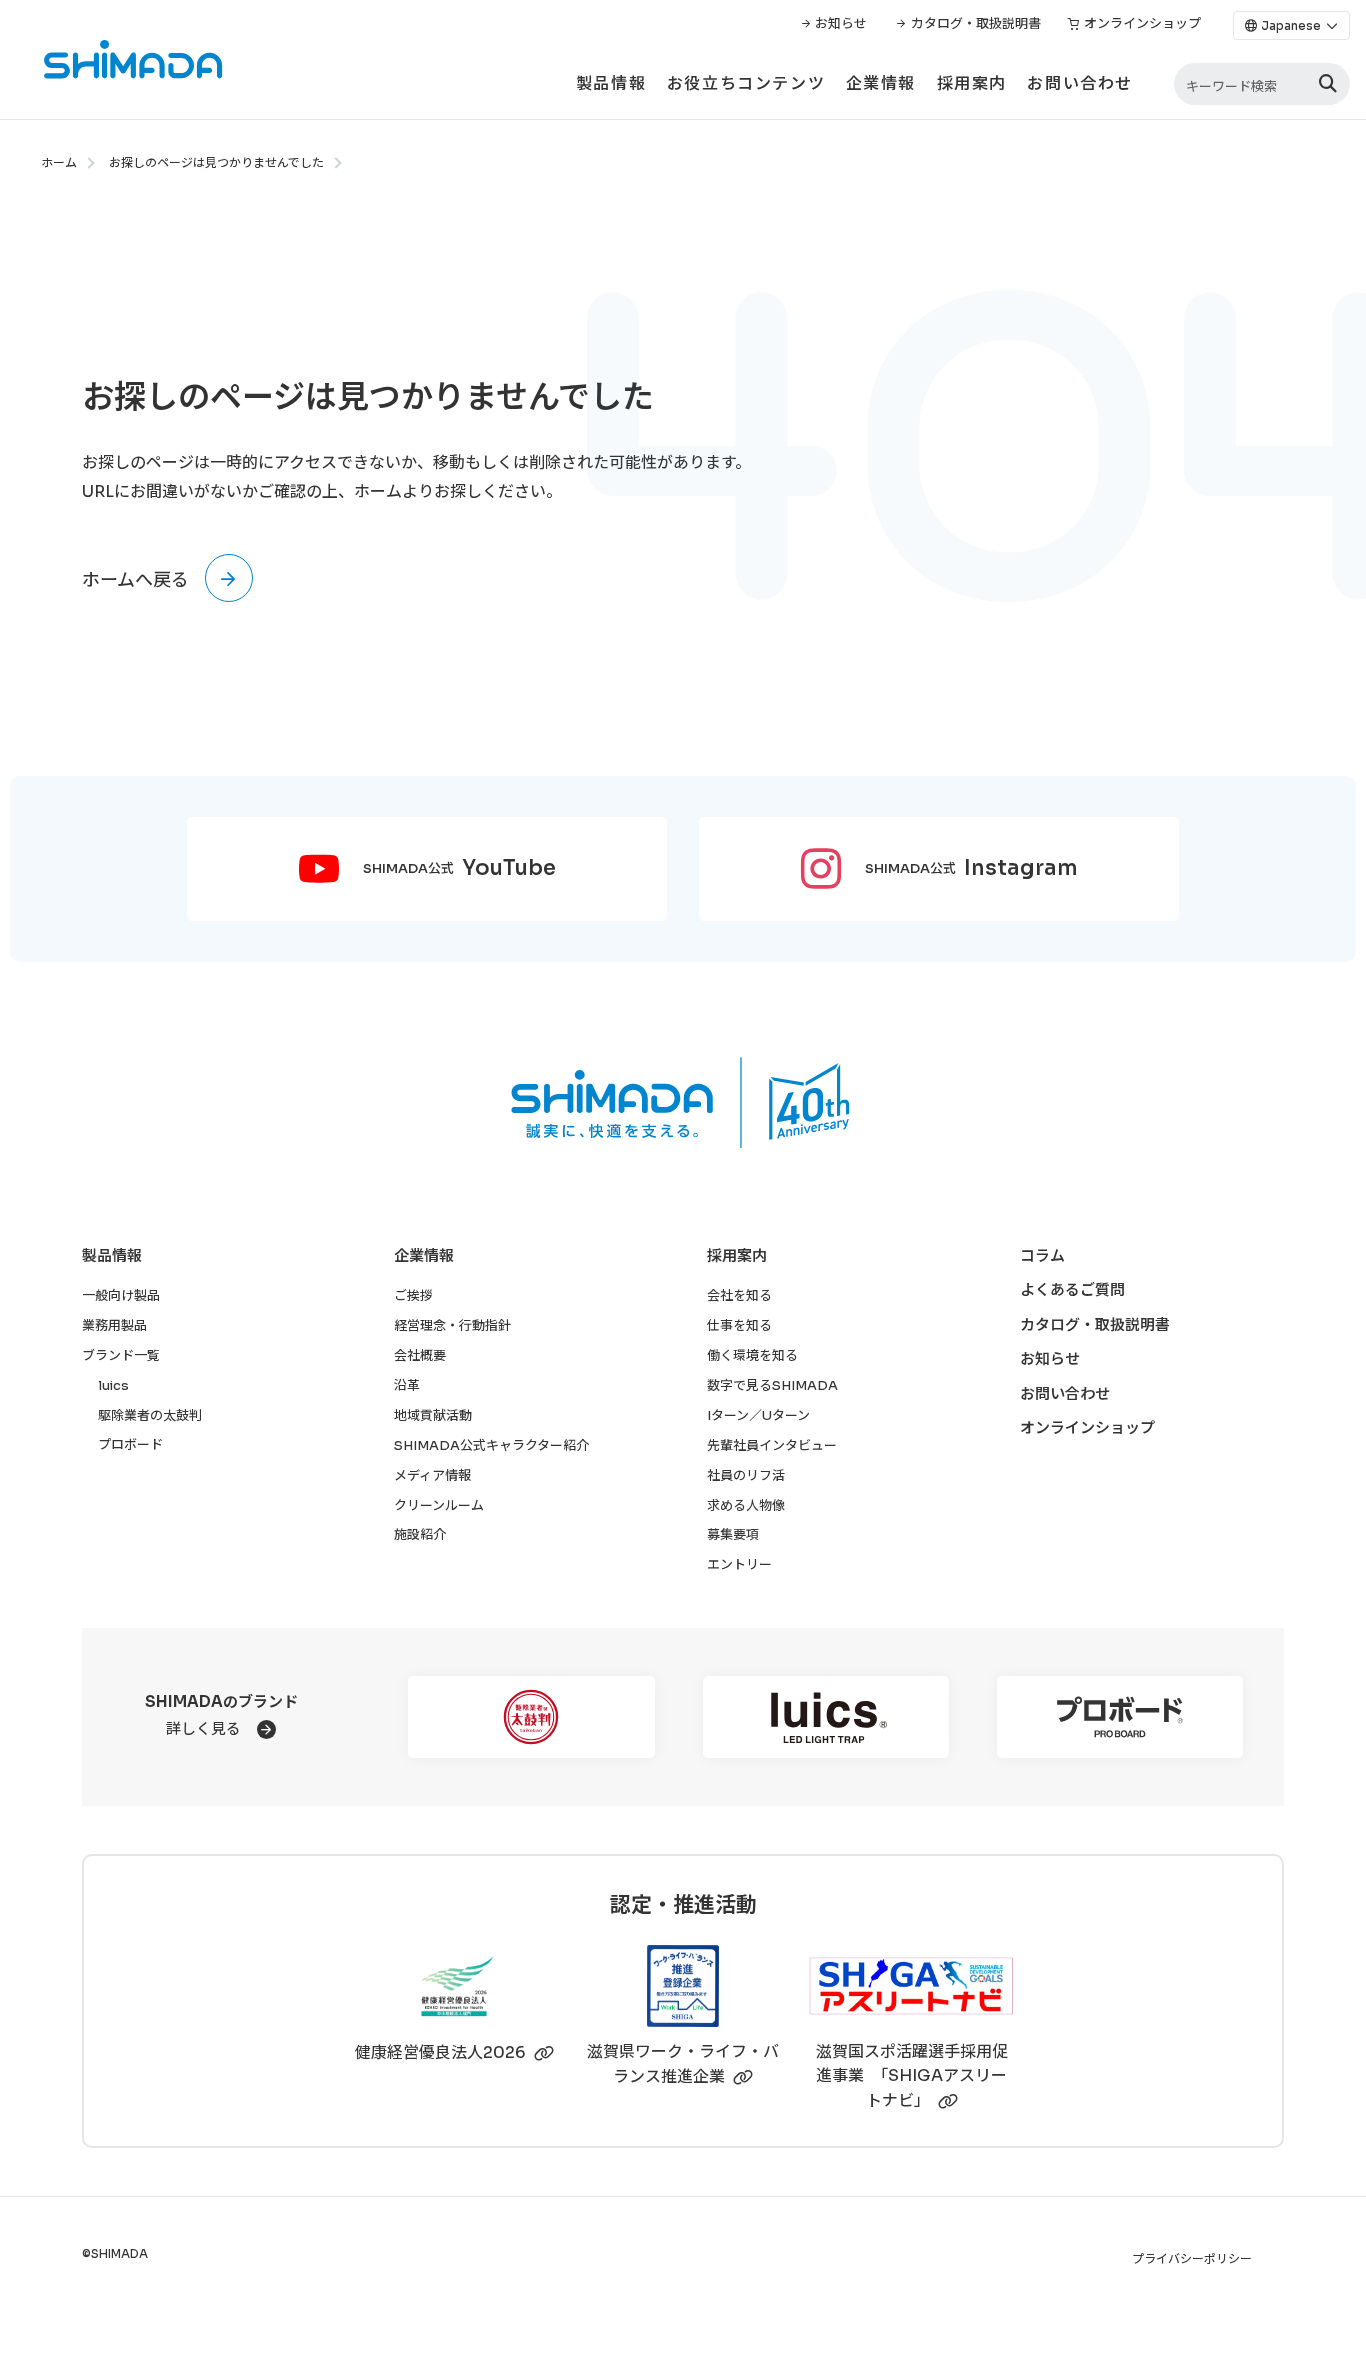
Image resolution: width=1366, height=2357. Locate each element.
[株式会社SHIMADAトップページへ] (112, 59)
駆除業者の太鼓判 (150, 1415)
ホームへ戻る (135, 580)
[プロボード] (1120, 1717)
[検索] (1328, 85)
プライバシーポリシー (1192, 2259)
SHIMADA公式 (459, 868)
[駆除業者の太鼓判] (531, 1717)
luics (113, 1385)
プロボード (130, 1444)
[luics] (826, 1717)
